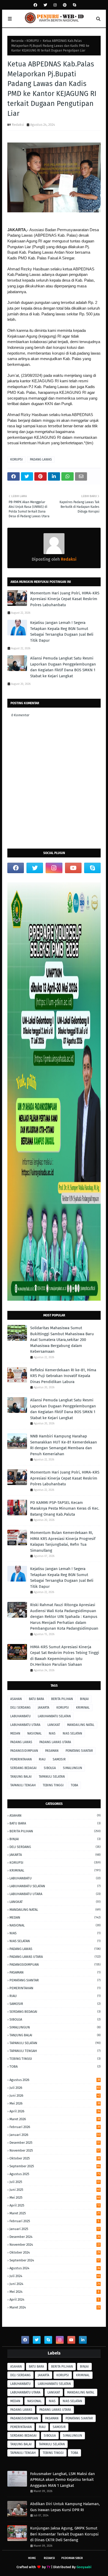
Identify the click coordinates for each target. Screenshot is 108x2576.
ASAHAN (16, 1699)
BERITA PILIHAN (62, 1699)
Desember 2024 (55, 2237)
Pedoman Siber (72, 2558)
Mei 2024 (54, 2292)
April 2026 (55, 2111)
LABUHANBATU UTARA (25, 1725)
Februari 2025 (54, 2221)
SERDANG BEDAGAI (23, 1768)
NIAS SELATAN (72, 1733)
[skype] (74, 5)
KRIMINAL (83, 1708)
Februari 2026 (55, 2127)
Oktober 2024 (55, 2252)
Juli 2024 (55, 2276)
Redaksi (18, 125)
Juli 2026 (55, 2088)
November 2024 (55, 2245)
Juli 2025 (55, 2182)
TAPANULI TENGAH (23, 1785)
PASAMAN (52, 1751)
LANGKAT (54, 1725)
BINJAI (84, 1699)
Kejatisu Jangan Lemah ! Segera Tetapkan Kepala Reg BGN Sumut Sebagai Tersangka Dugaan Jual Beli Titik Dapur (62, 632)
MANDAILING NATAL (81, 1725)
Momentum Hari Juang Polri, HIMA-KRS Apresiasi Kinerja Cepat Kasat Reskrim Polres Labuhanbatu (65, 599)
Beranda (17, 41)
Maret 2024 (55, 2307)
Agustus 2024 (55, 2268)
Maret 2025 (55, 2213)
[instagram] (55, 5)
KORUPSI (33, 41)
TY (48, 2567)
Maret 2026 (55, 2119)
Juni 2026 (55, 2096)
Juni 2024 (55, 2284)
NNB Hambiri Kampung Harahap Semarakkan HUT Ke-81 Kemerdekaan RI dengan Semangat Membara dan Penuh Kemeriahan (64, 1445)
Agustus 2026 (55, 2080)
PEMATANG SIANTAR (79, 1751)
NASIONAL (34, 1733)
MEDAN (15, 1733)
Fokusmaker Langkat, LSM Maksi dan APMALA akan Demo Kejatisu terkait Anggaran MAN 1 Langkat (63, 2480)
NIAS (52, 1733)
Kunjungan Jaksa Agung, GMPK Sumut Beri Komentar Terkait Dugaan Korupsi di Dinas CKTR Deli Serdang (64, 2534)
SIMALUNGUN (72, 1768)
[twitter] (45, 5)
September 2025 (55, 2166)
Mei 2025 (55, 2197)
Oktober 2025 (55, 2158)
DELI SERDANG (20, 1708)
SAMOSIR (59, 1759)
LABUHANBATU (20, 1716)
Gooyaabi (84, 2567)
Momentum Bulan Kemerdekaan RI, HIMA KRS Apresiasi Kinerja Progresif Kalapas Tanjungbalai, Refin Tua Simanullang (63, 1542)
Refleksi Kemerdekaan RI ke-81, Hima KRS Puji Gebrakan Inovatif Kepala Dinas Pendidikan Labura (63, 1376)
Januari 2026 (55, 2135)
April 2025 (55, 2205)
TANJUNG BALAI (21, 1777)
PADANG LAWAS (41, 459)
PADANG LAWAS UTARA (55, 1742)
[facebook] (35, 5)
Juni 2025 (55, 2190)
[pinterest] (65, 5)
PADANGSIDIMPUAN (24, 1751)
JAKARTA (44, 1708)
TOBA (74, 1785)
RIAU (42, 1759)
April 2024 (54, 2299)
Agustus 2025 (55, 2174)
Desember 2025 (55, 2143)
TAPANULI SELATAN (52, 1777)
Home (32, 2558)
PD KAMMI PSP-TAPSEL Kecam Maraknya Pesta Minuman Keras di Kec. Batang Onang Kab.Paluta (65, 1508)
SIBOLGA (50, 1768)
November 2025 (55, 2150)
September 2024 (55, 2260)
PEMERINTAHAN (21, 1759)
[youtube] (73, 868)
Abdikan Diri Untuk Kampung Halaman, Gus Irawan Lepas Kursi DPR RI (65, 2507)
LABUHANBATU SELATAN (54, 1716)
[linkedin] (83, 2340)
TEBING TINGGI (53, 1785)
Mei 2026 (55, 2103)
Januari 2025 (55, 2229)
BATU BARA (36, 1699)
